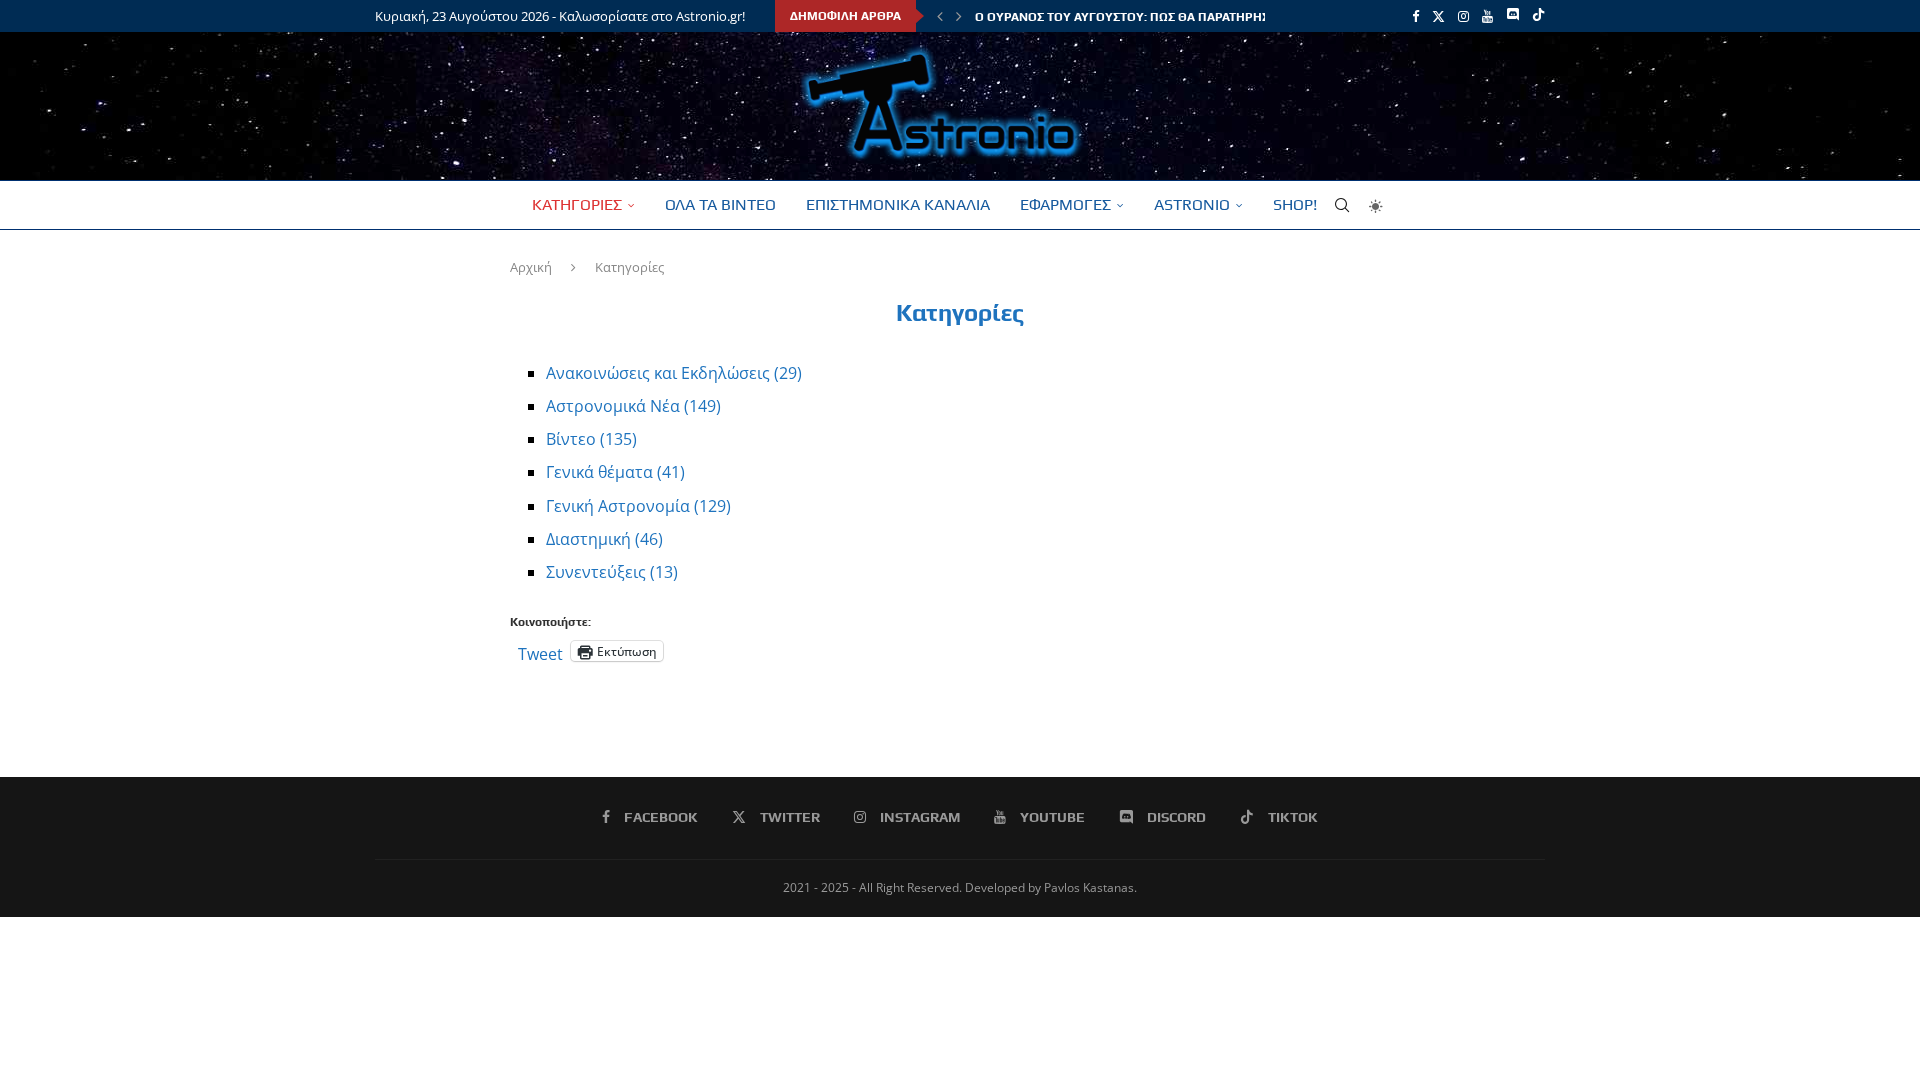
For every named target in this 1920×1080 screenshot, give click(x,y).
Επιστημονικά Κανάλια (898, 204)
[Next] (959, 16)
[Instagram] (1463, 16)
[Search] (1342, 205)
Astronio (1192, 204)
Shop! (1295, 204)
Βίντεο (591, 439)
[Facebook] (1415, 16)
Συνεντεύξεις (612, 572)
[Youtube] (1487, 16)
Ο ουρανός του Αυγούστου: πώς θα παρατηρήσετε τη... (1146, 17)
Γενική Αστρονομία (638, 506)
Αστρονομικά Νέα (633, 406)
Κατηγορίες (577, 204)
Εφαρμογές (1065, 204)
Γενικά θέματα (615, 472)
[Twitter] (1438, 16)
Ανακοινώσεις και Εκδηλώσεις (674, 373)
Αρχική (531, 267)
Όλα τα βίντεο (720, 204)
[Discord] (1512, 16)
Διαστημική (604, 539)
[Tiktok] (1538, 16)
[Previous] (940, 16)
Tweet (540, 651)
